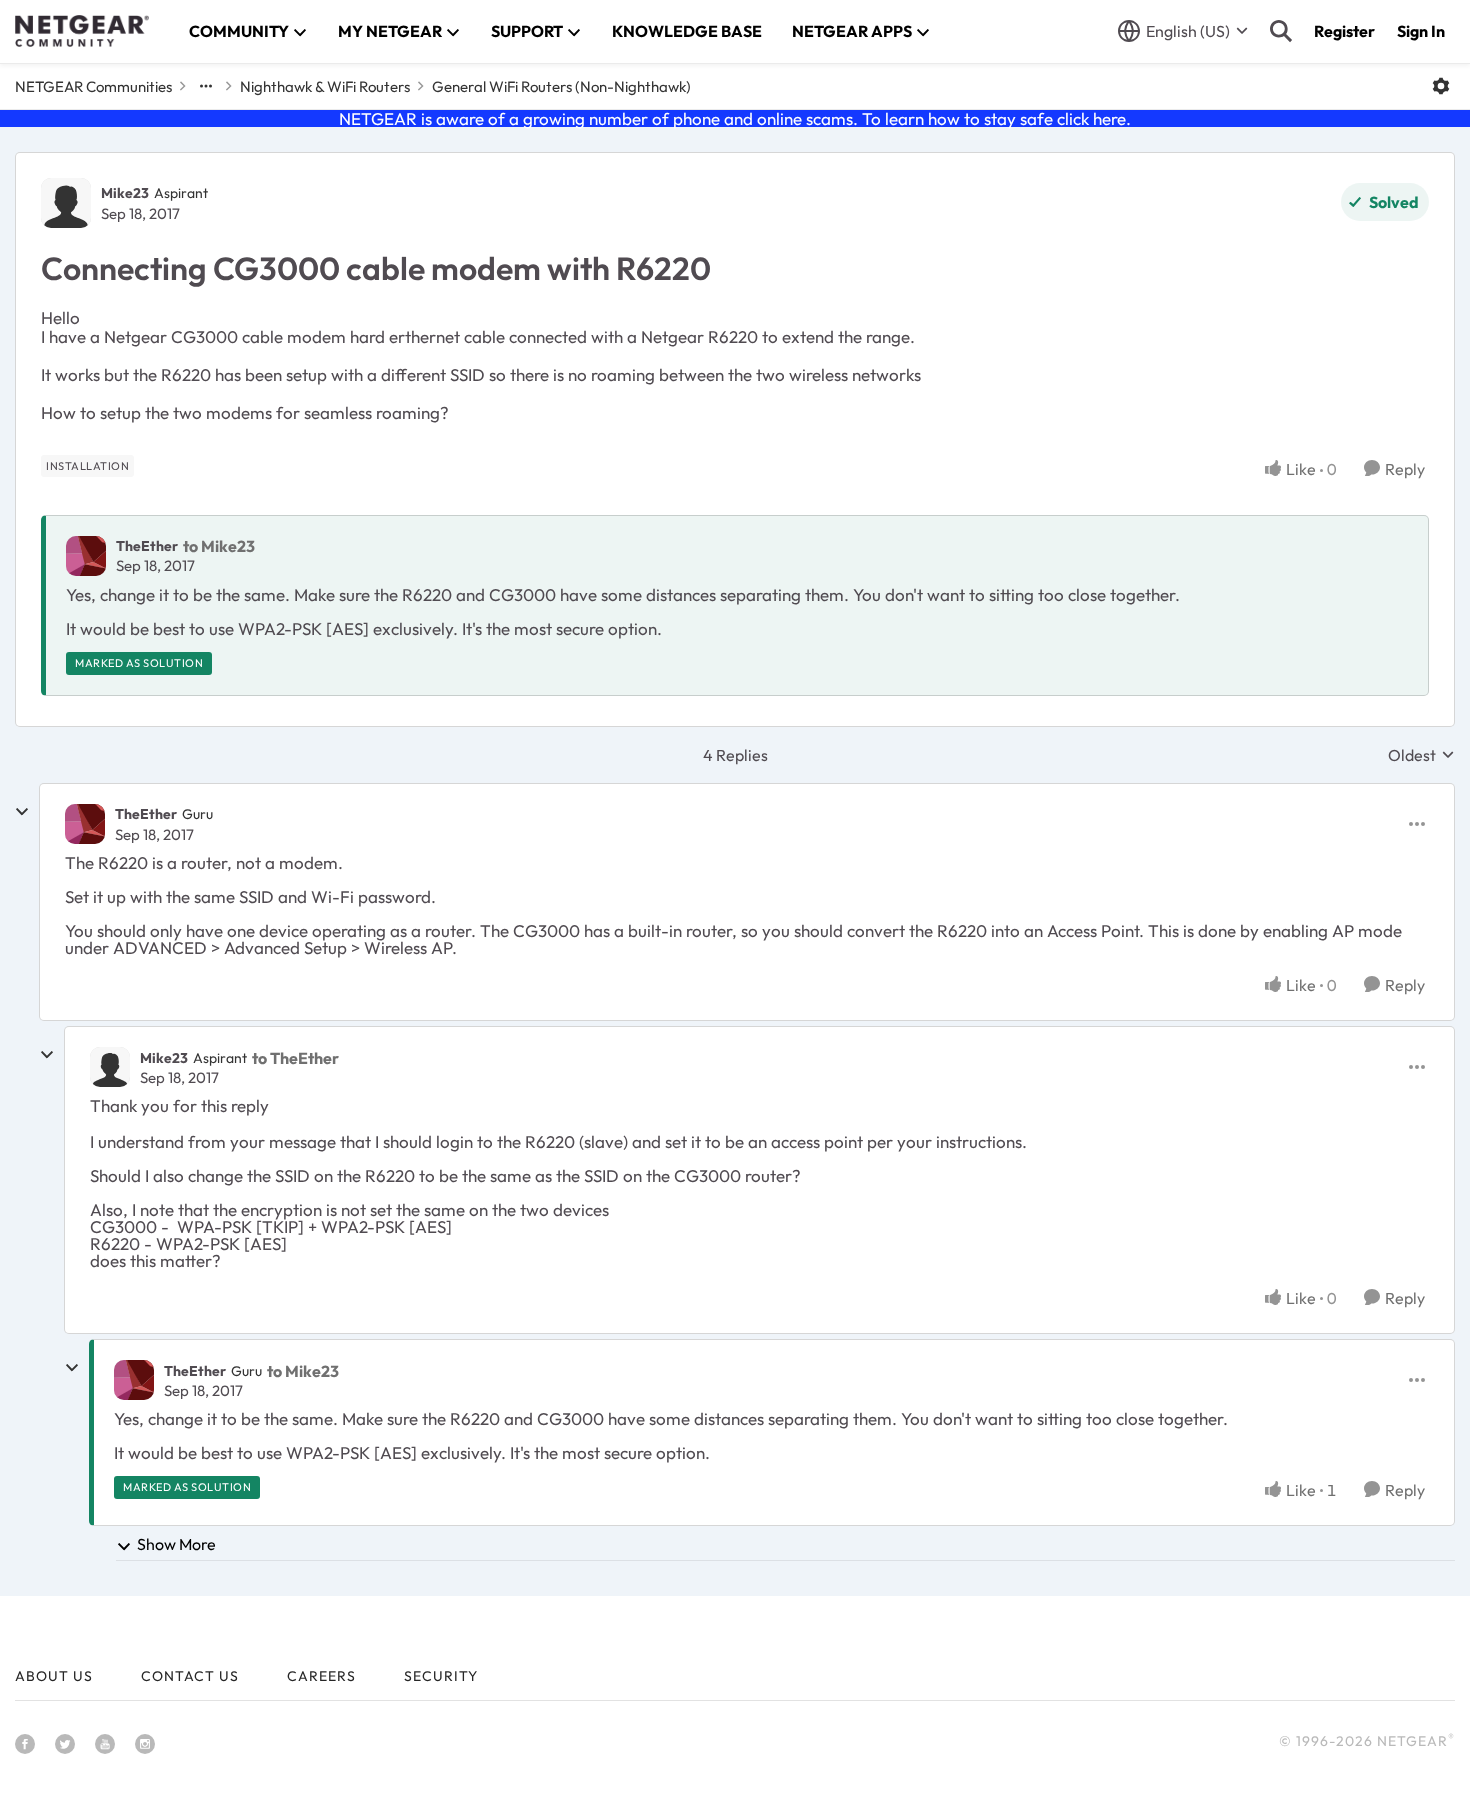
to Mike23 (219, 546)
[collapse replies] (22, 812)
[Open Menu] (1441, 86)
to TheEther (295, 1058)
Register (1344, 31)
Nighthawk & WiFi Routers (325, 86)
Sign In (1421, 31)
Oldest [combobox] (1421, 755)
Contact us (190, 1676)
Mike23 (125, 193)
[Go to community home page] (82, 31)
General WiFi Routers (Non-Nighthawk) (561, 86)
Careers (321, 1676)
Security (441, 1676)
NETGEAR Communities (93, 86)
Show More (176, 1544)
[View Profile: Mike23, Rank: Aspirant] (66, 203)
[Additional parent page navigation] (206, 86)
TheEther (147, 546)
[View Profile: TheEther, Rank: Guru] (85, 824)
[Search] (1281, 31)
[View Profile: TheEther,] (86, 556)
